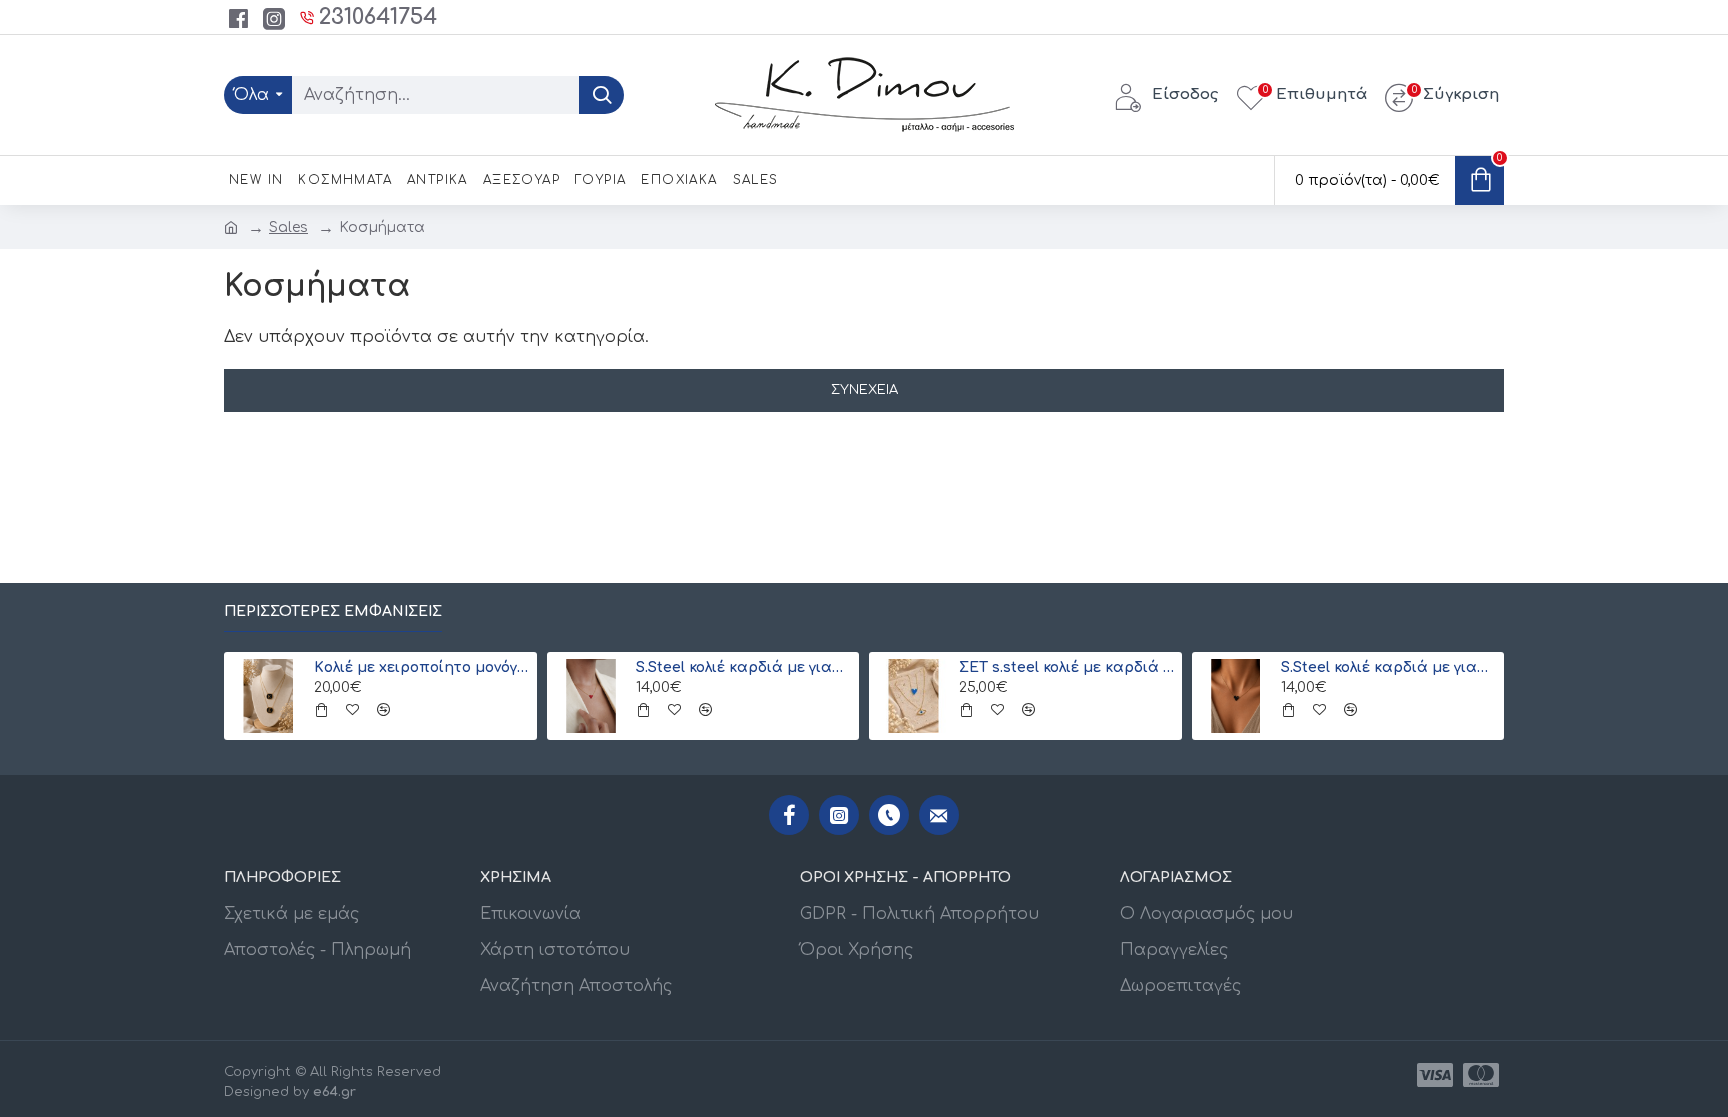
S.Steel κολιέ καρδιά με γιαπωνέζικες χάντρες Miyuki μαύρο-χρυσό (1389, 667)
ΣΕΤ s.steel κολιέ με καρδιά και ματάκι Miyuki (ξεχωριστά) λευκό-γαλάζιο (1067, 667)
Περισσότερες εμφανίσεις (333, 611)
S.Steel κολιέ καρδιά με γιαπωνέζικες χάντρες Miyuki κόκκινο (744, 667)
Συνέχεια (864, 390)
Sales (288, 227)
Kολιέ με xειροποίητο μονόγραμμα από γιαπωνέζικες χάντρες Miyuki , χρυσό (422, 667)
